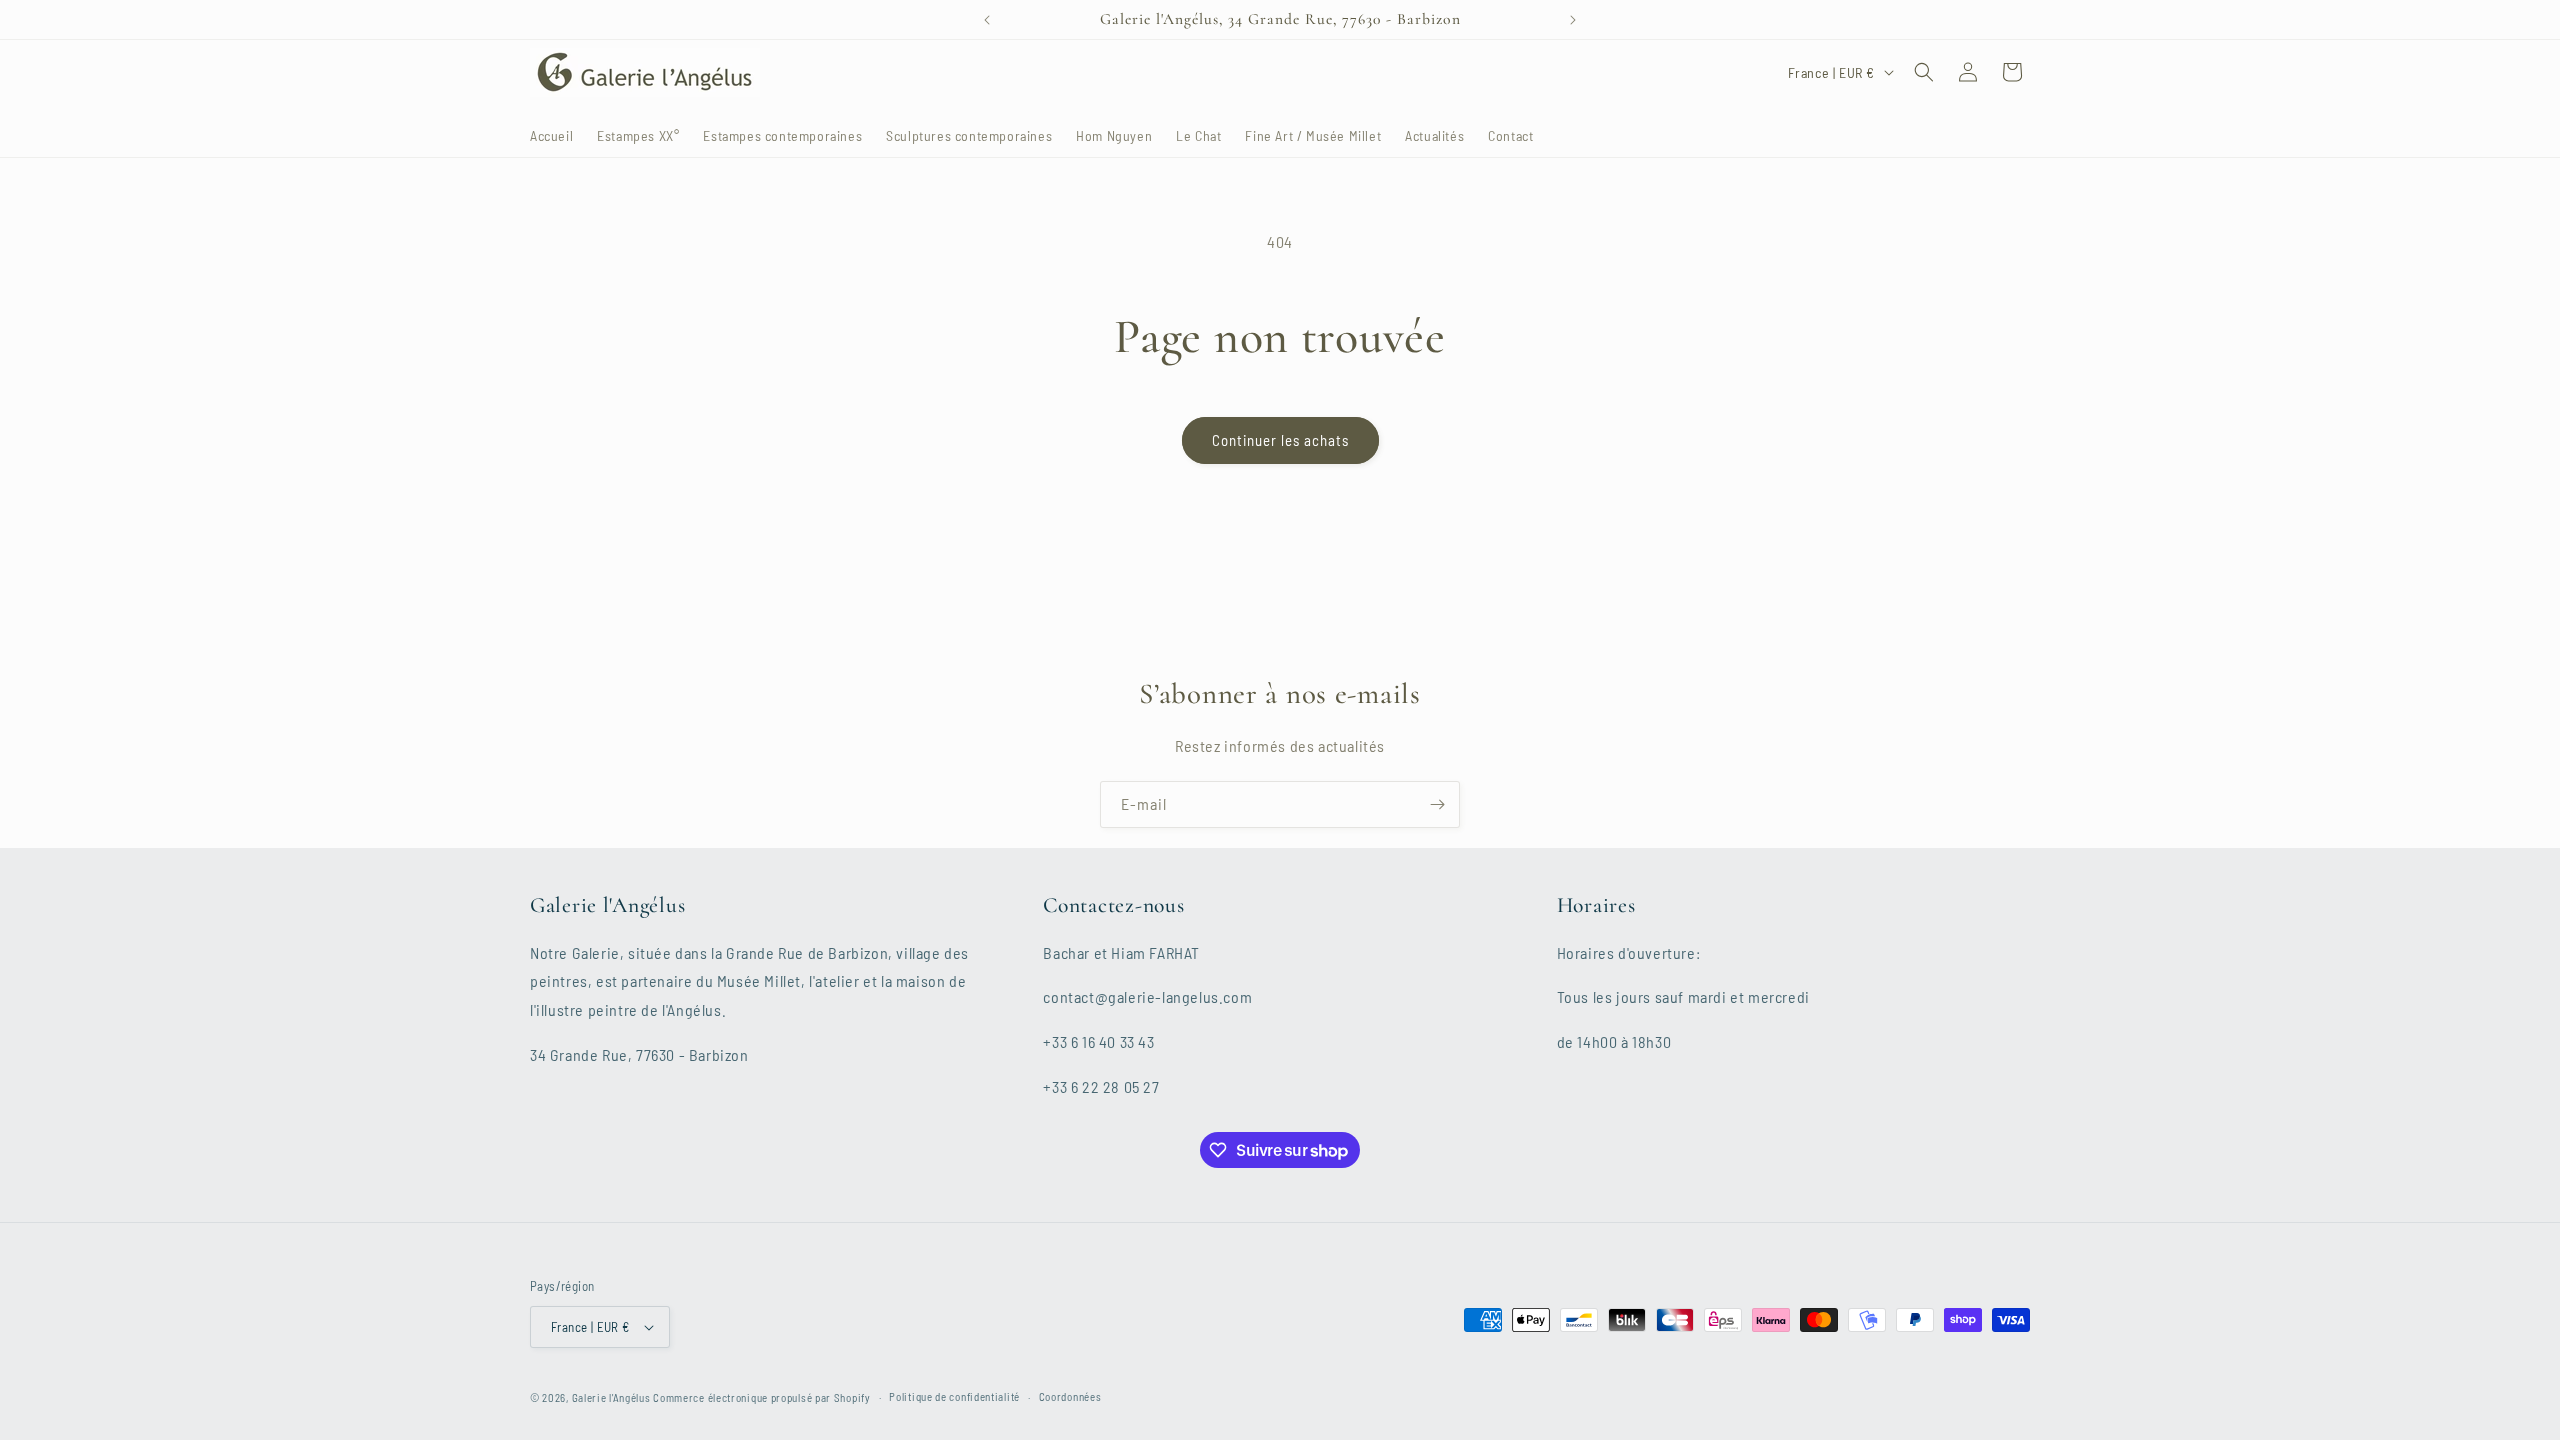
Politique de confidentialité (954, 1396)
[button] (1924, 72)
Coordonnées (1070, 1396)
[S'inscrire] (1437, 804)
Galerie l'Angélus (611, 1397)
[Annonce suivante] (1573, 20)
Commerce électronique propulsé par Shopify (761, 1397)
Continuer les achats (1280, 440)
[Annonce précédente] (987, 20)
